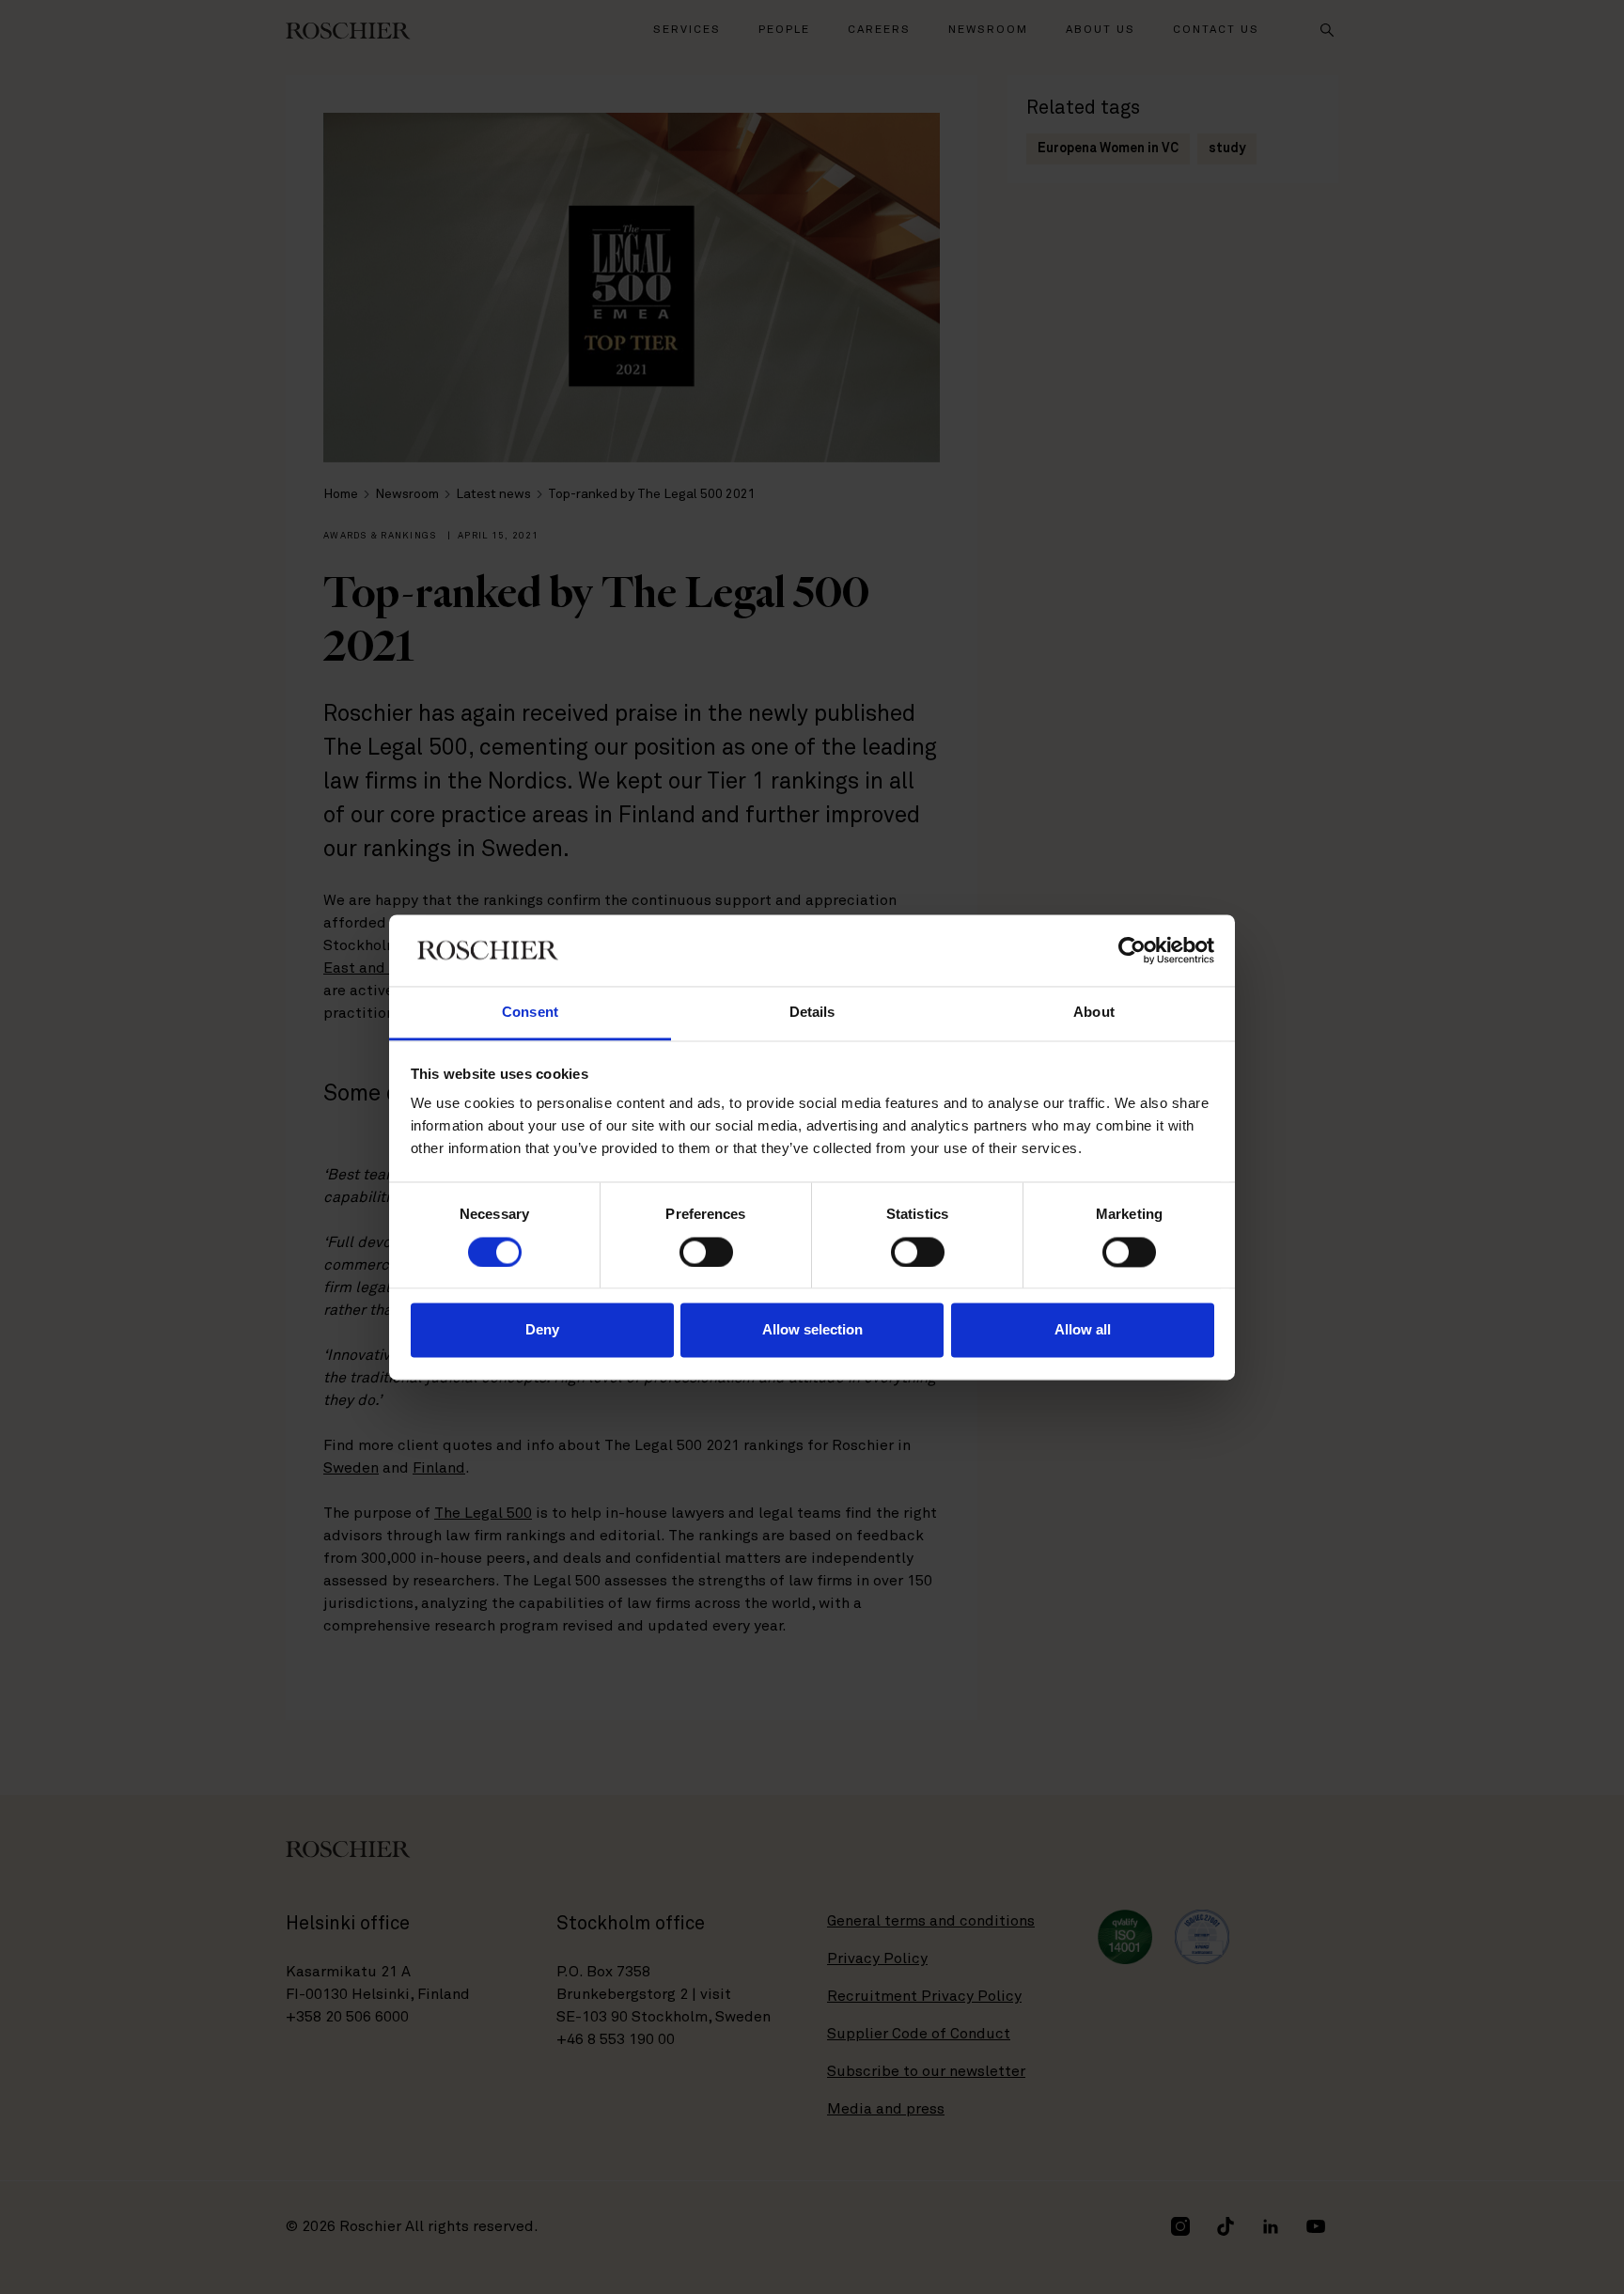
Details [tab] (812, 1013)
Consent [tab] (530, 1013)
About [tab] (1094, 1013)
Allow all (1083, 1330)
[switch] (706, 1252)
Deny (542, 1330)
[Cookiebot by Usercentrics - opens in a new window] (1132, 950)
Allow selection (812, 1330)
